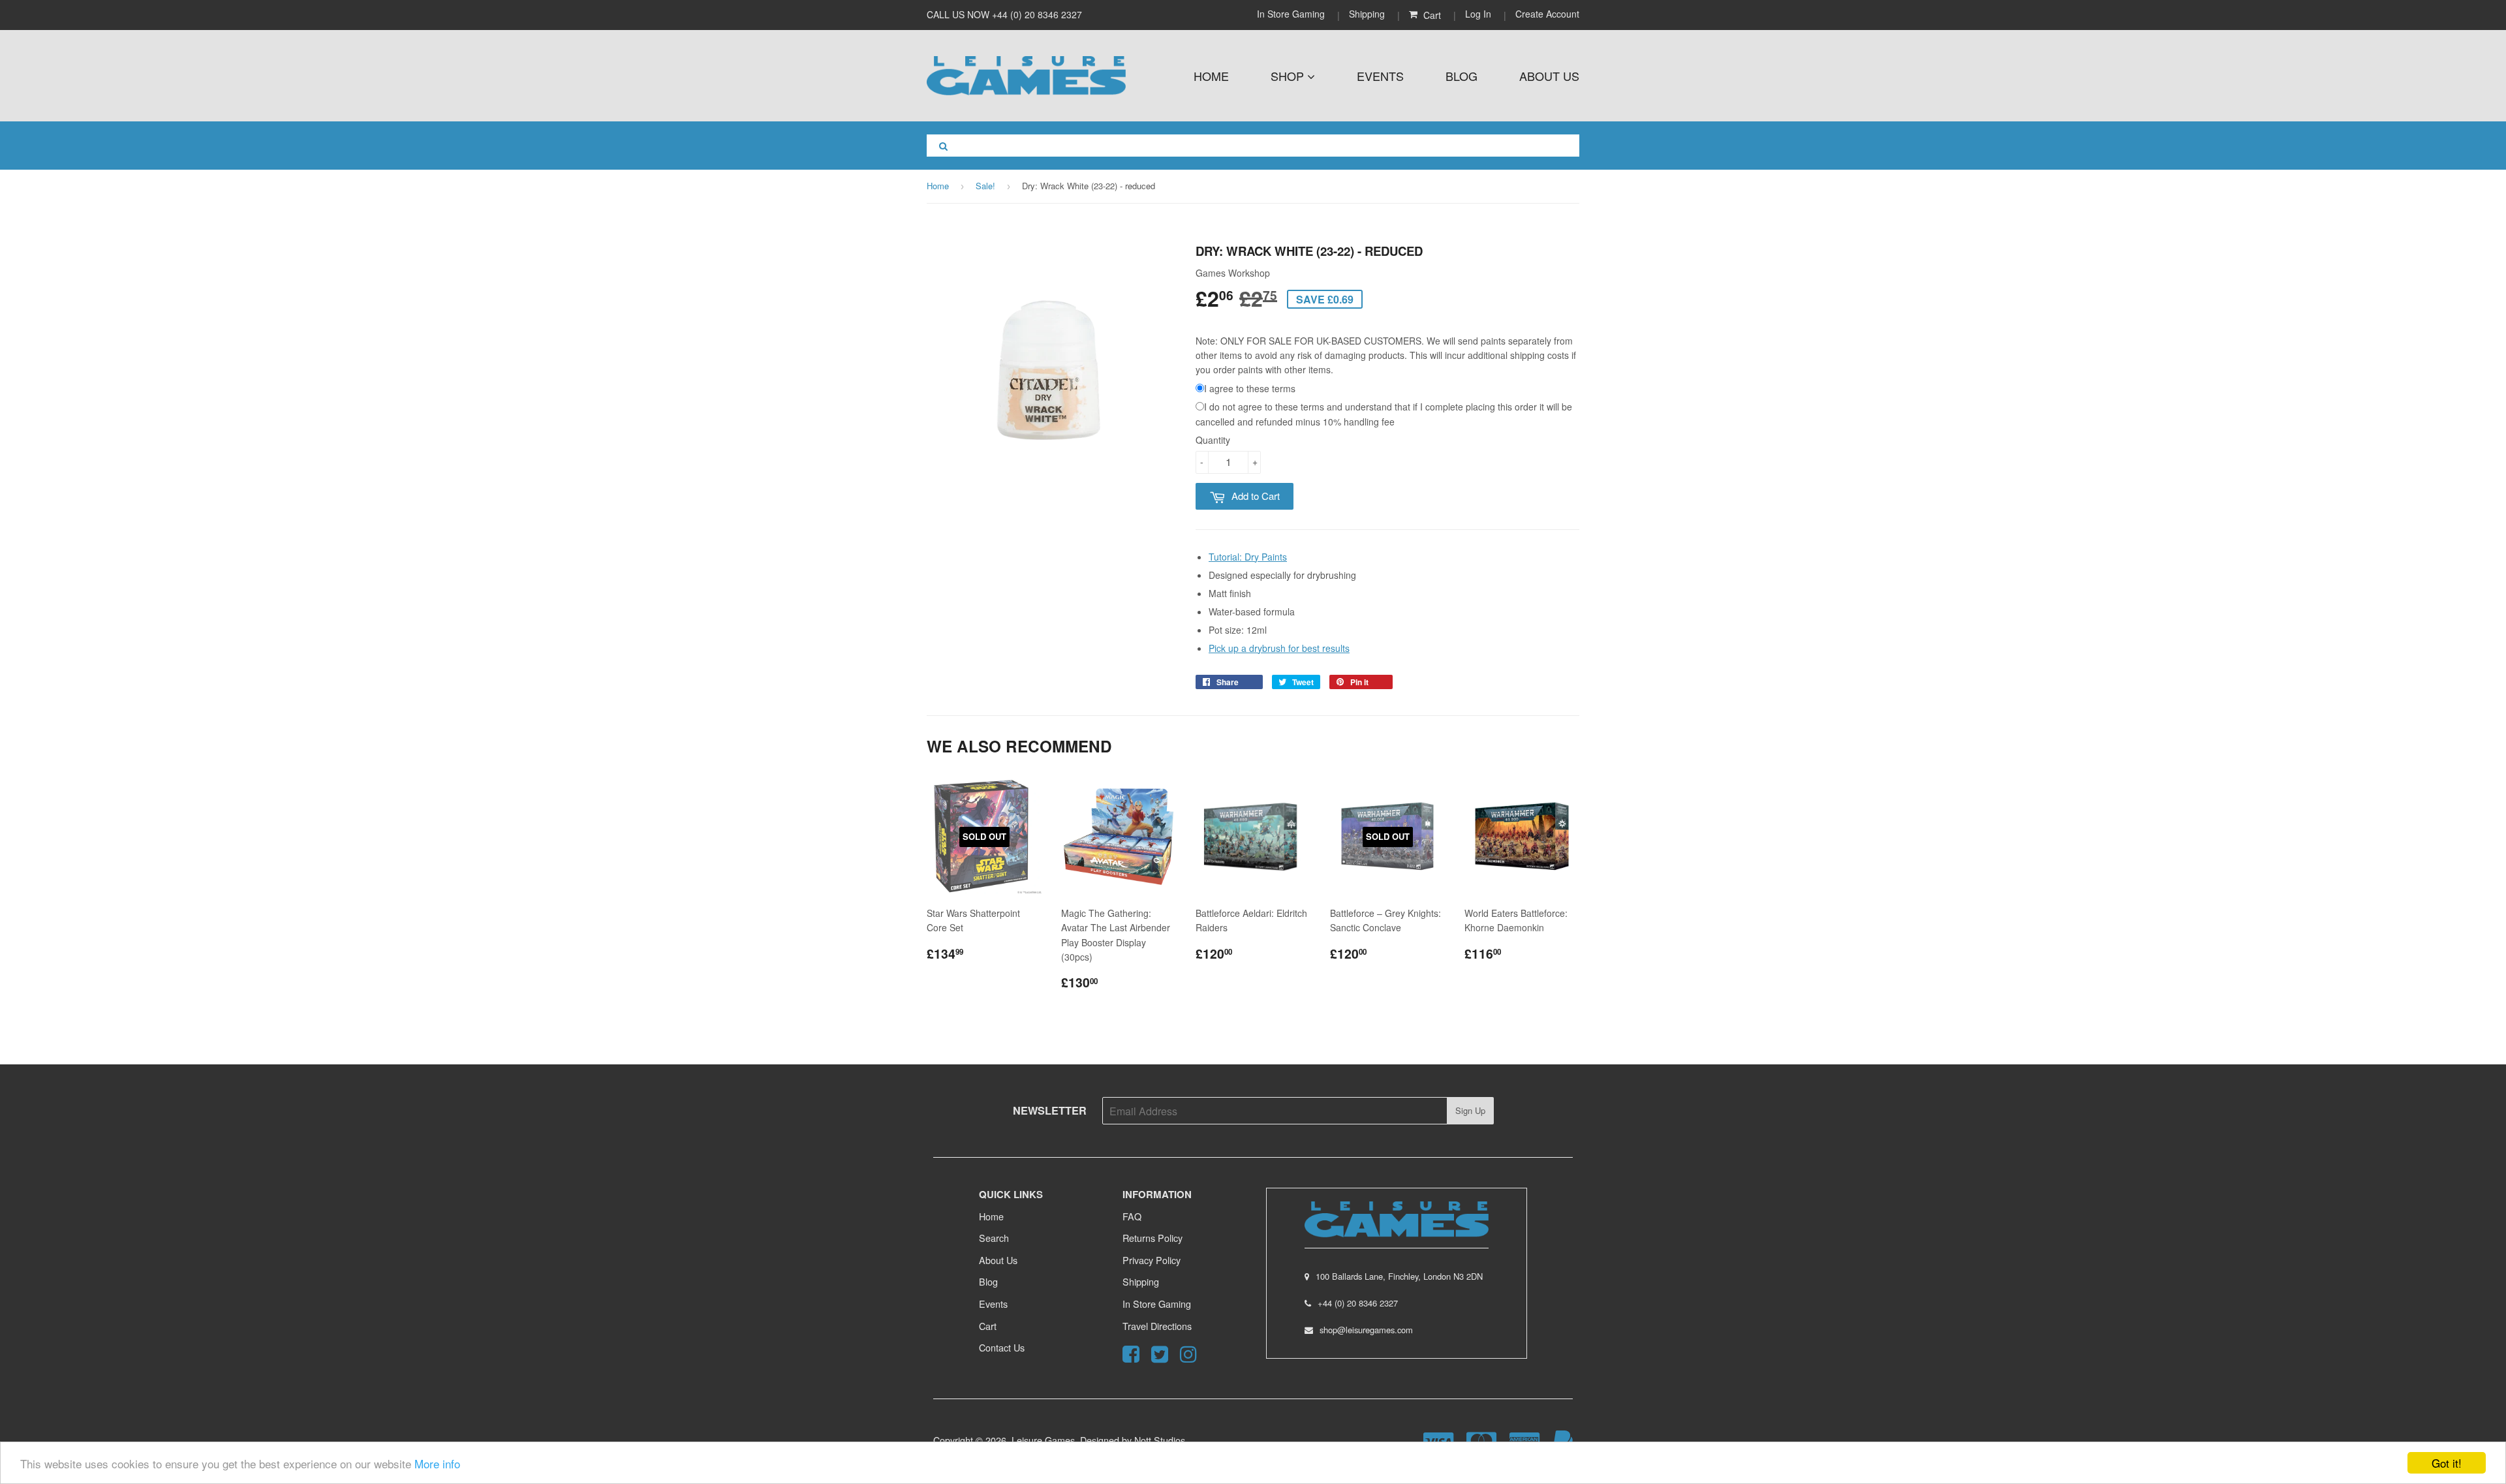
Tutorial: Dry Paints (1248, 557)
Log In (1478, 14)
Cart (988, 1326)
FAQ (1132, 1216)
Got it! (2447, 1463)
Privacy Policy (1152, 1260)
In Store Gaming (1292, 14)
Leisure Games (1043, 1440)
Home (1211, 76)
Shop (1289, 76)
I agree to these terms (1250, 388)
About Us (1549, 76)
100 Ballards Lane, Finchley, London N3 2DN (1399, 1276)
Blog (1462, 76)
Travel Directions (1157, 1326)
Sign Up (1470, 1110)
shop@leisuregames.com (1366, 1330)
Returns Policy (1152, 1238)
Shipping (1367, 14)
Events (1380, 76)
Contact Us (1002, 1347)
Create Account (1547, 14)
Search (994, 1238)
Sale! (985, 186)
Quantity (1213, 440)
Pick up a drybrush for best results (1279, 648)
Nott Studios (1160, 1440)
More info (437, 1463)
